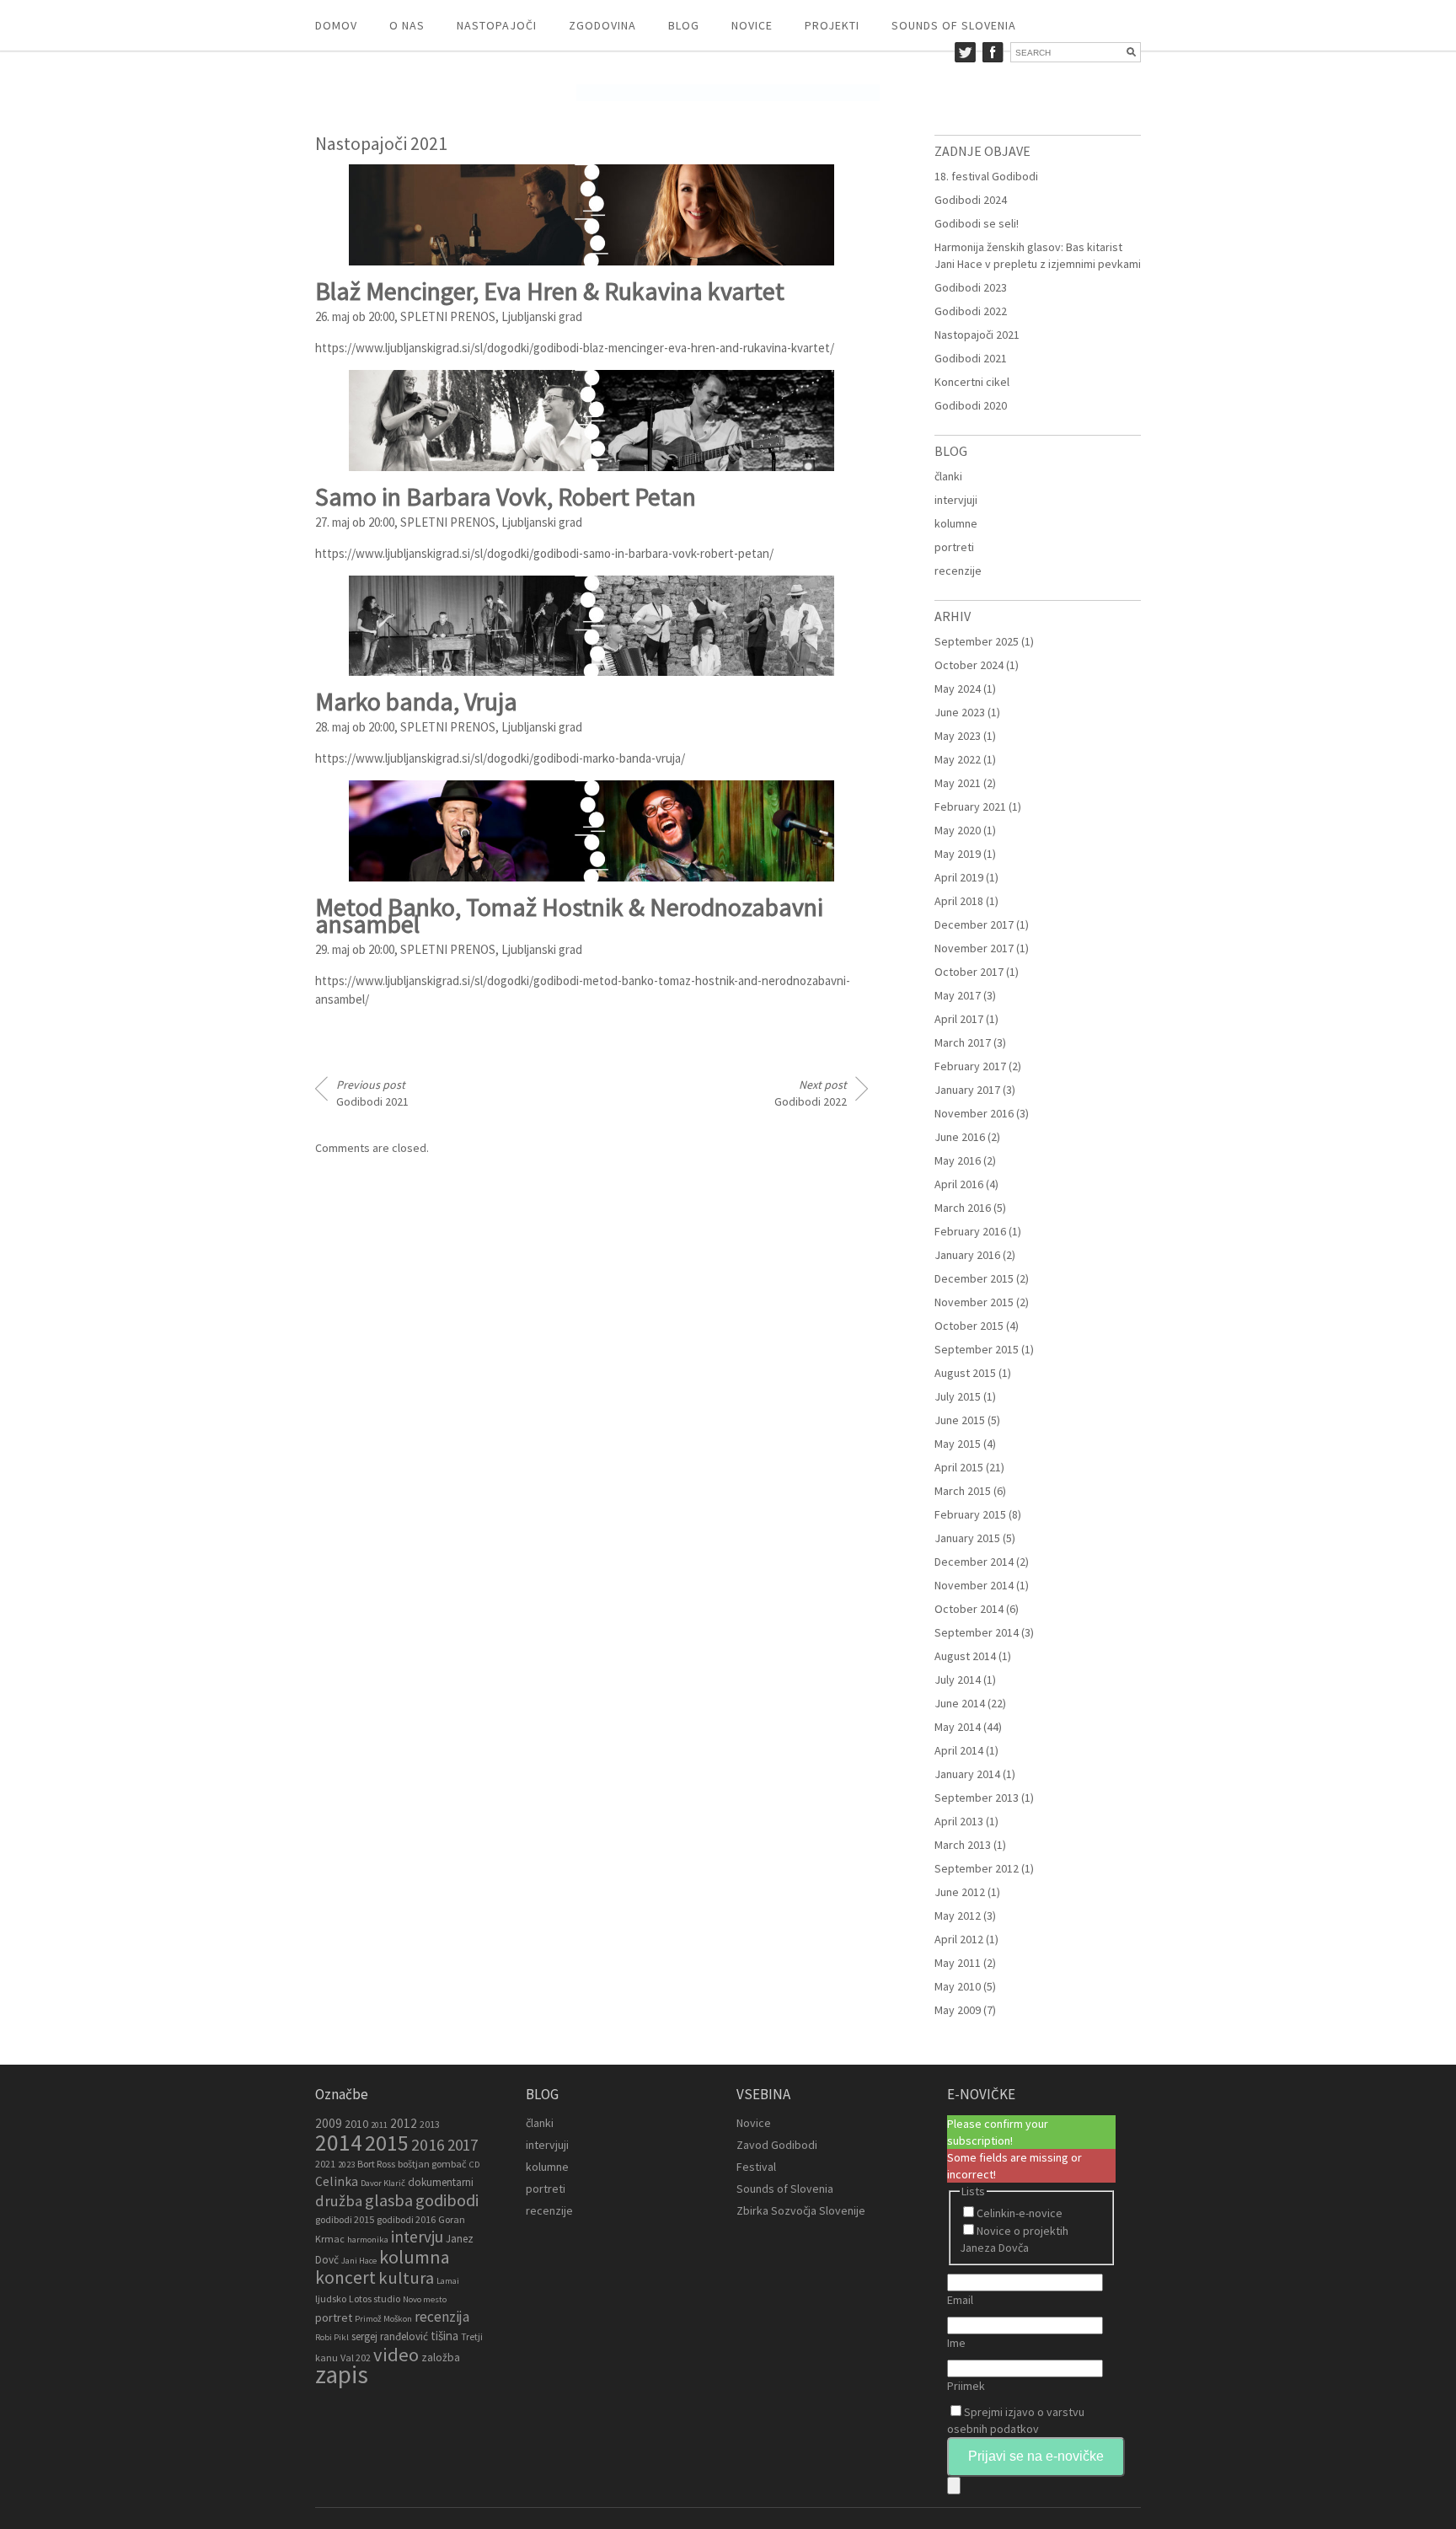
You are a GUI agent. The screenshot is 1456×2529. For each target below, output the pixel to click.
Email (960, 2300)
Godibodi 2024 (971, 200)
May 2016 (958, 1160)
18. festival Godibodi (986, 176)
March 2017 (963, 1042)
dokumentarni (441, 2182)
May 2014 (958, 1727)
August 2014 (965, 1656)
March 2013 (963, 1845)
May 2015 (958, 1444)
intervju (417, 2237)
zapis (342, 2374)
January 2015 (967, 1538)
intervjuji (956, 500)
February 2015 (970, 1514)
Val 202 (356, 2358)
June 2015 (960, 1420)
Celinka (337, 2181)
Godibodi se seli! (977, 223)
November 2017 (974, 948)
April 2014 (959, 1750)
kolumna (415, 2257)
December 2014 (974, 1562)
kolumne (956, 523)
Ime (956, 2343)
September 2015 (977, 1349)
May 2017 (958, 995)
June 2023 (960, 712)
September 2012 (977, 1868)
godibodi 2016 (406, 2219)
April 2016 (959, 1184)
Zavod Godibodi (777, 2145)
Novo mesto (425, 2299)
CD (474, 2165)
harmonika (368, 2240)
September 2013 (977, 1798)
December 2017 (974, 924)
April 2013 (959, 1821)
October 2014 (969, 1609)
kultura (406, 2278)
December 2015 (974, 1278)
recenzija (442, 2317)
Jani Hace (359, 2261)
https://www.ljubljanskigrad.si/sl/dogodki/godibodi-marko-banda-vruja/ (500, 758)
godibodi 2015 (345, 2219)
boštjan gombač (432, 2164)
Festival (756, 2167)
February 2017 (970, 1066)
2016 (428, 2145)
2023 (346, 2165)
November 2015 (974, 1302)
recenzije (958, 571)
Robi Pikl (332, 2337)
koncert (345, 2277)
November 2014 (974, 1585)
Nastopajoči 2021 (977, 335)
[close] (954, 2486)
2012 (404, 2123)
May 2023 (958, 736)
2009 (329, 2123)
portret (334, 2317)
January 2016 (967, 1255)
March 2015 (963, 1491)
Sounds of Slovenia (954, 25)
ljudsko (331, 2299)
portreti (954, 547)
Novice (752, 25)
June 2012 (960, 1892)
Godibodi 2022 (811, 1093)
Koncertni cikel (972, 382)
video (396, 2355)
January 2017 (967, 1090)
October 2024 (969, 665)
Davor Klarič (383, 2183)
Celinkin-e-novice (1020, 2213)
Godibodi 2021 (372, 1093)
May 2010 (958, 1986)
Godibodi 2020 (971, 405)
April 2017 (959, 1019)
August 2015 (965, 1373)
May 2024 (958, 689)
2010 (356, 2124)
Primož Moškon (383, 2319)
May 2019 (958, 854)
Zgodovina (602, 25)
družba (339, 2201)
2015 (387, 2143)
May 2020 (958, 830)
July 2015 (958, 1396)
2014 (339, 2142)
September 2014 (977, 1632)
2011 (379, 2125)
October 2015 (969, 1326)
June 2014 (960, 1703)
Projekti (832, 25)
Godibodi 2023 (971, 287)
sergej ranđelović (390, 2336)
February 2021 (970, 806)
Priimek (966, 2386)
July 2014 (958, 1680)
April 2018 (959, 901)
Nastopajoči (497, 25)
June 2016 (960, 1137)
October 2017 (969, 972)
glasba (389, 2200)
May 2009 (958, 2010)
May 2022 (958, 759)
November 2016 (974, 1113)
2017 (463, 2145)
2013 (430, 2124)
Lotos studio (375, 2299)
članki (948, 476)
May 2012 (958, 1916)
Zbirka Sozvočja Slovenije (801, 2210)
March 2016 (963, 1208)
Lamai (448, 2281)
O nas (407, 25)
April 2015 (959, 1467)
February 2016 (970, 1231)
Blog (684, 25)
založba (441, 2358)
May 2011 (958, 1963)
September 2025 (977, 641)
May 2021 (958, 783)
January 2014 (967, 1774)
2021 (325, 2164)
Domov (336, 25)
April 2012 (959, 1939)
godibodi (447, 2200)
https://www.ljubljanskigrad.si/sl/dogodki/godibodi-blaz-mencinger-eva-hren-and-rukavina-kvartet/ (575, 348)
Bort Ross (376, 2164)
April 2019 (959, 877)
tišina (444, 2336)
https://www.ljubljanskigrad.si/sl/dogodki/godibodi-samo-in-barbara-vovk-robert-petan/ (544, 553)
